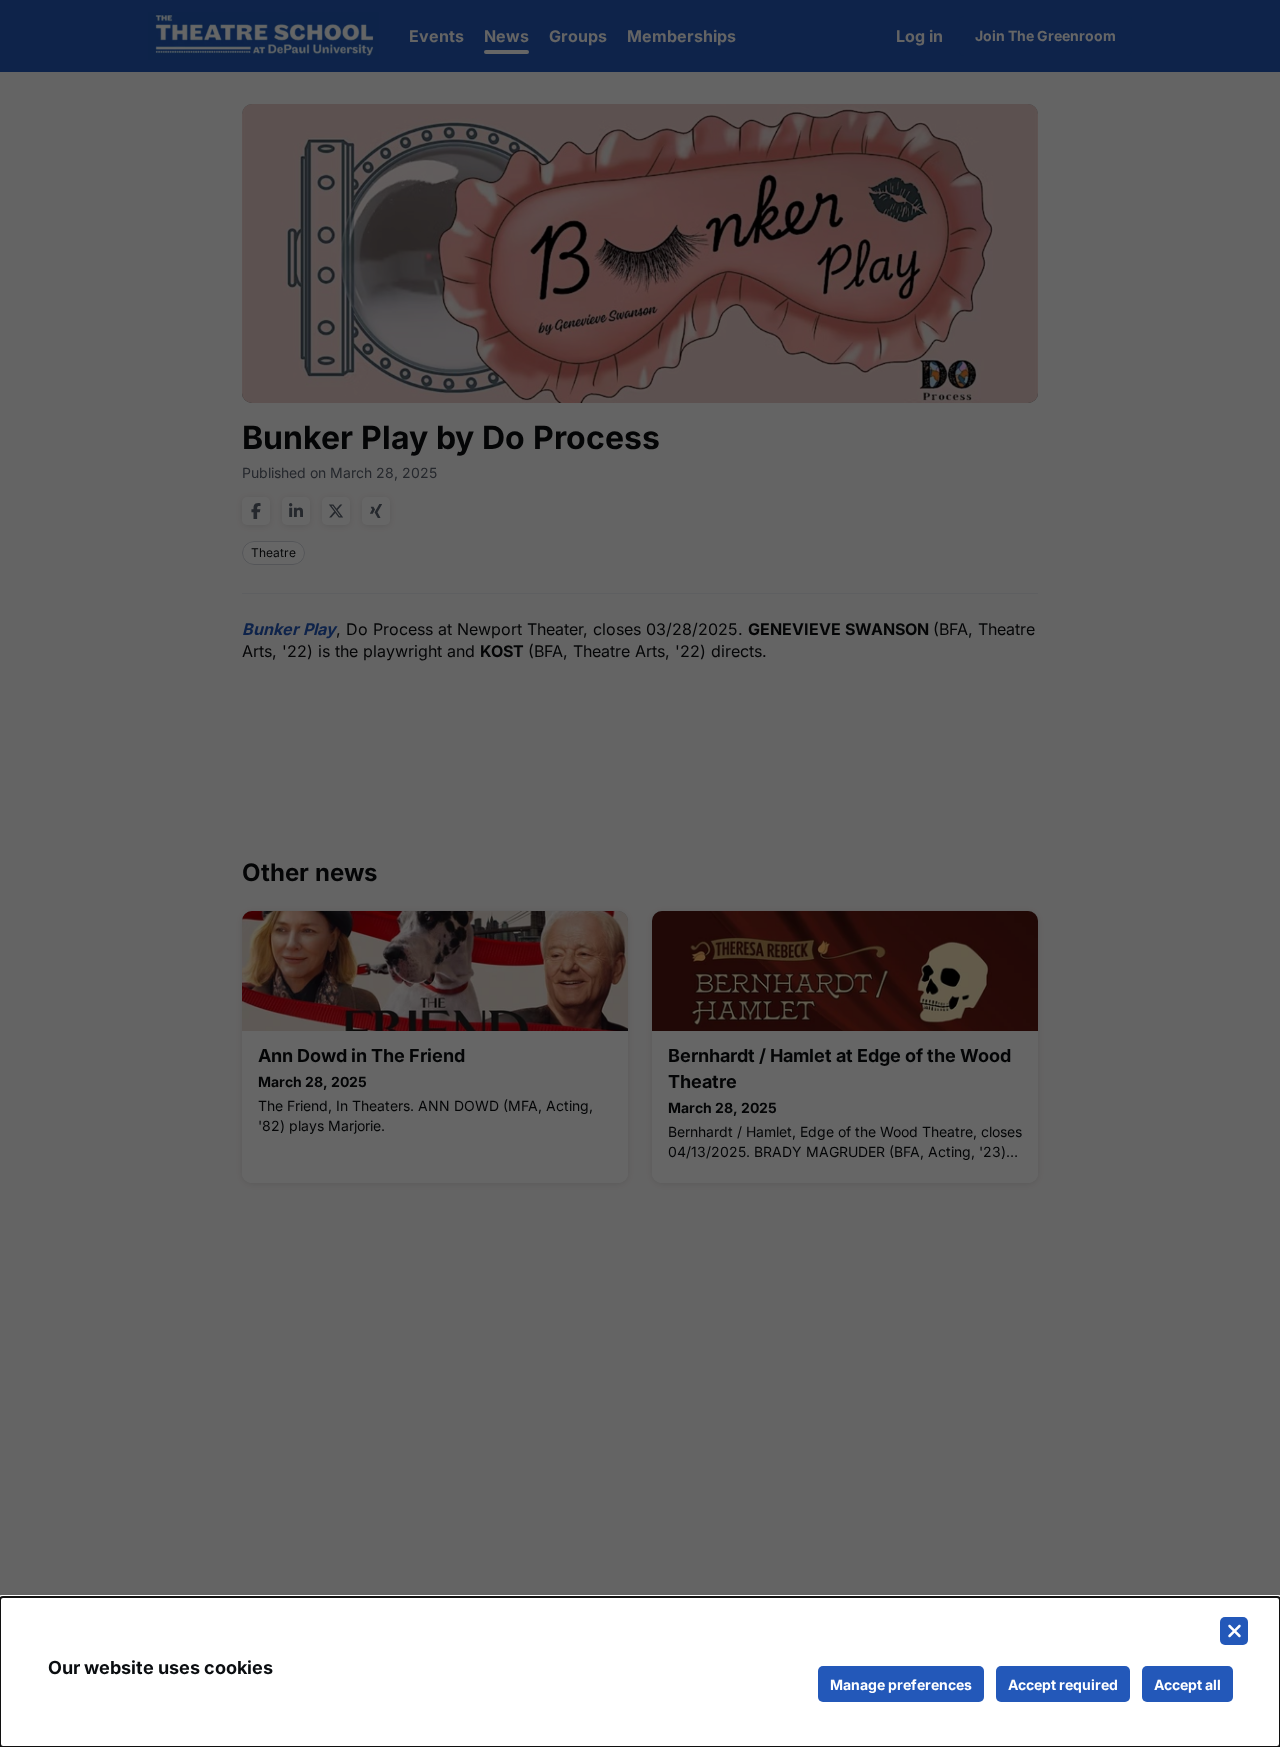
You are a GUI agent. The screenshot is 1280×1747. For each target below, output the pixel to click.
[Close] (1234, 1631)
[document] (640, 1672)
